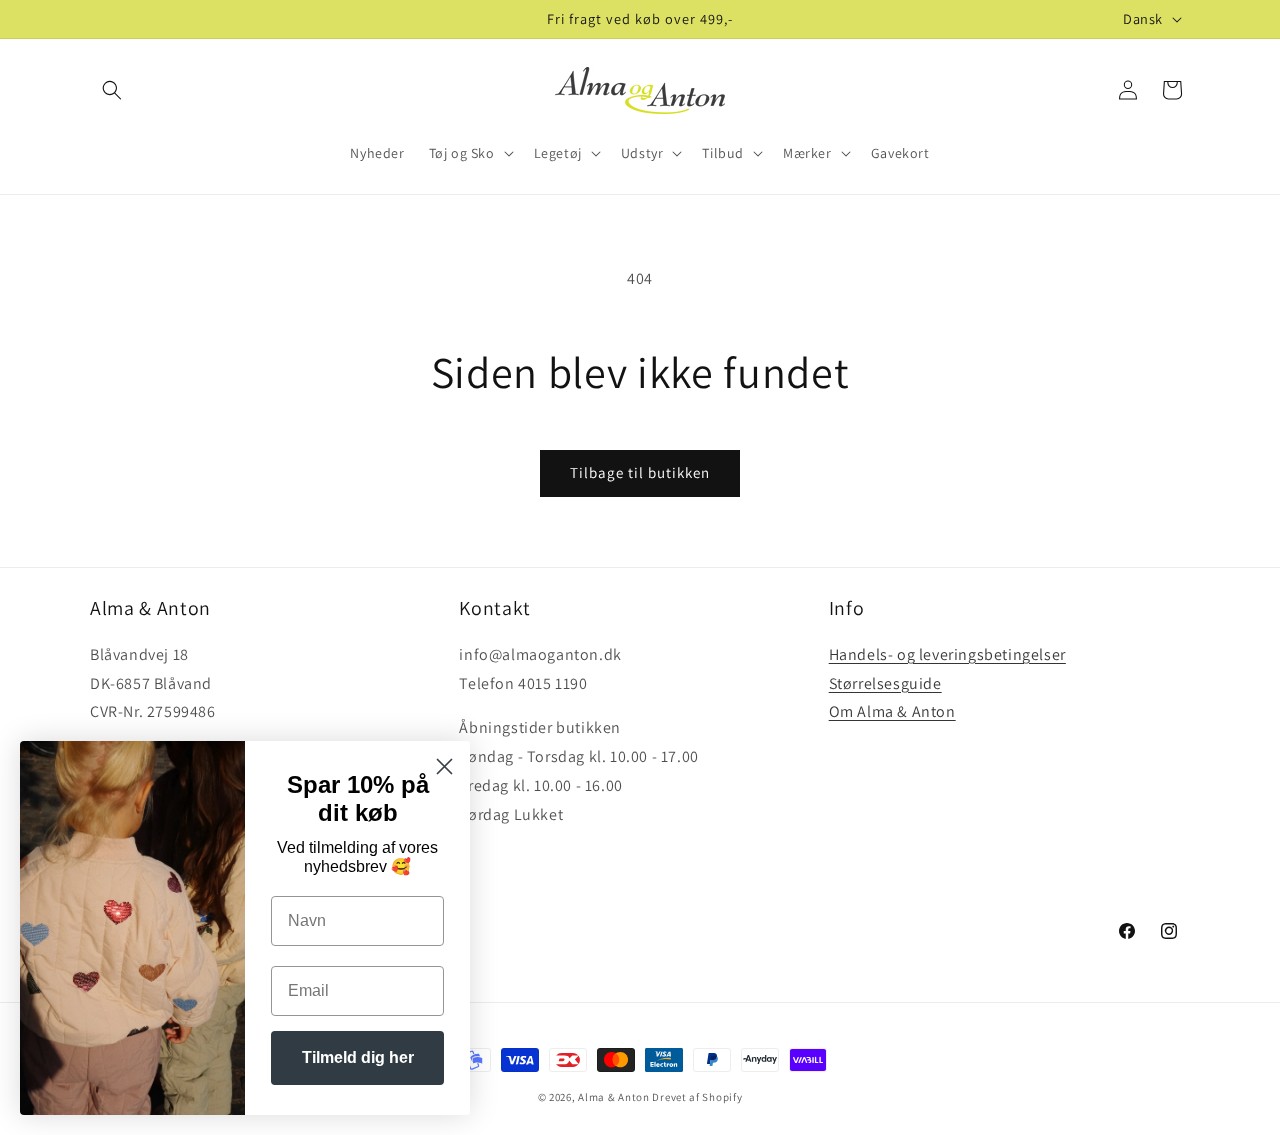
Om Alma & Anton (892, 711)
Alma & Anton (613, 1097)
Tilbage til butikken (640, 472)
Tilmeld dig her (358, 1057)
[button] (112, 90)
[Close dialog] (444, 766)
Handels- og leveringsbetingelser (947, 654)
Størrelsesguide (885, 683)
